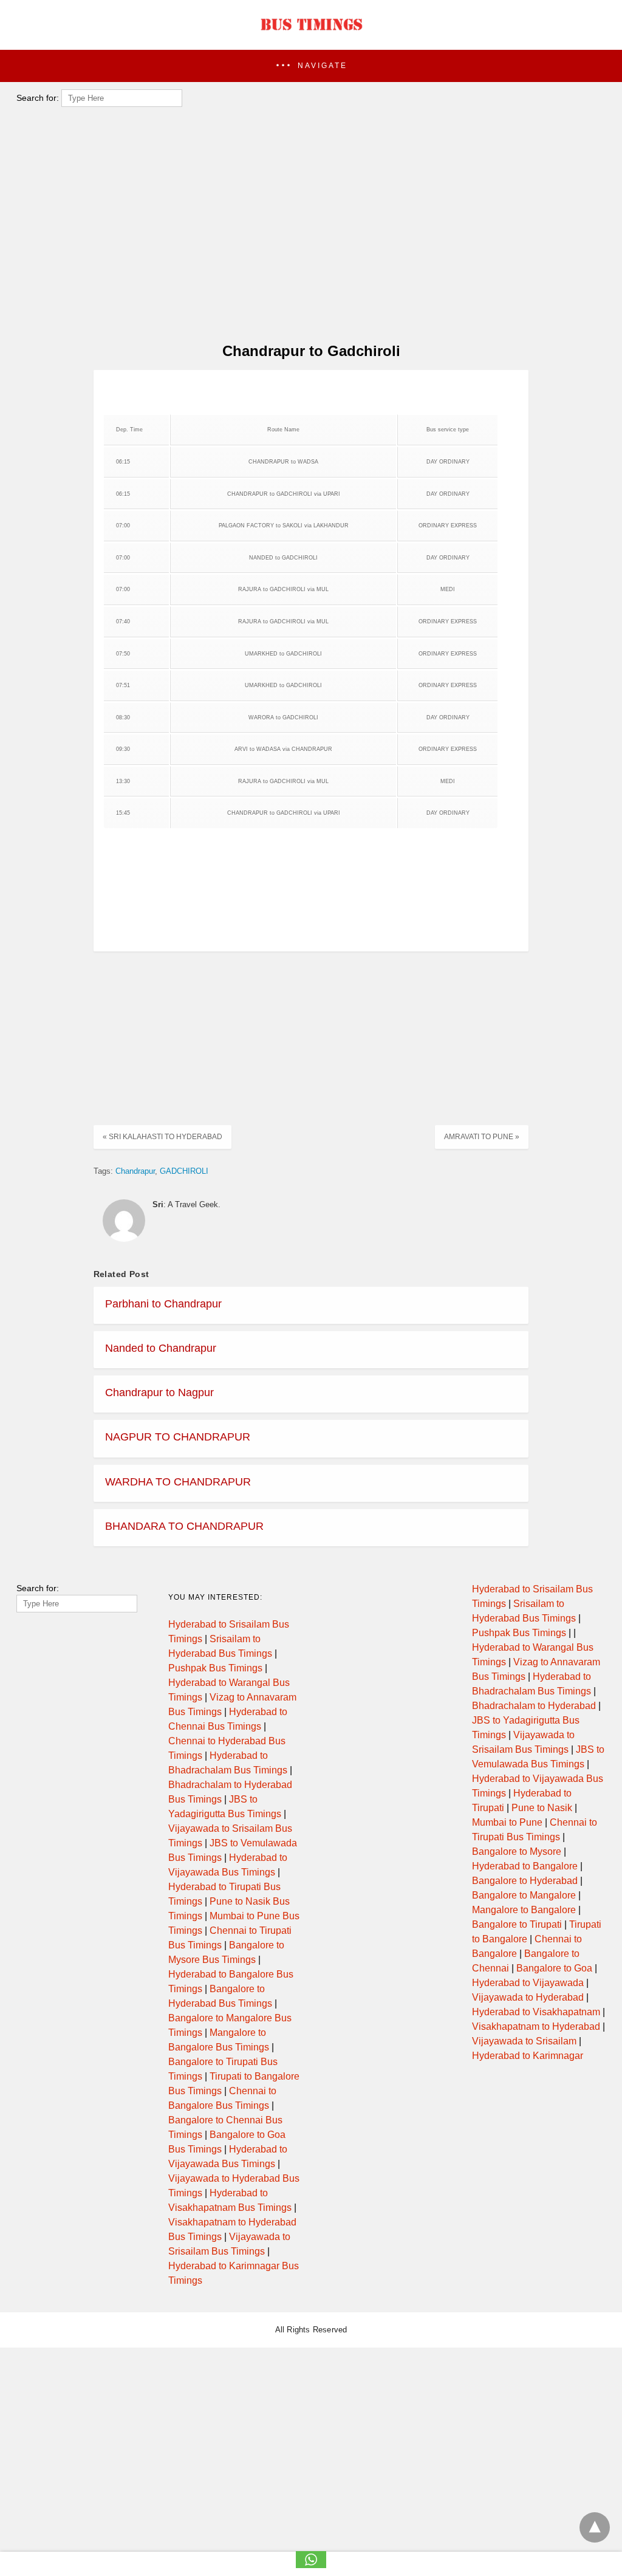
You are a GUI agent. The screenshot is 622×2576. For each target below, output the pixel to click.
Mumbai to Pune (507, 1822)
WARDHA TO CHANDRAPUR (178, 1482)
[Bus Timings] (311, 33)
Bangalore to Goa (554, 1968)
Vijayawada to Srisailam (524, 2041)
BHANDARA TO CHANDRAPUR (184, 1526)
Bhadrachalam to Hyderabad (534, 1706)
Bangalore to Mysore (517, 1851)
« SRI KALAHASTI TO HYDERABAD (162, 1137)
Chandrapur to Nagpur (159, 1392)
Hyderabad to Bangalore (525, 1866)
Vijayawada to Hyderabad (528, 1997)
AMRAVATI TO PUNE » (482, 1137)
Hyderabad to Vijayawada (528, 1983)
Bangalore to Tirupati (517, 1924)
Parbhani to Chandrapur (163, 1304)
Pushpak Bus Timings (215, 1668)
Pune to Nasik (542, 1808)
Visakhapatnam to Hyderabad (536, 2026)
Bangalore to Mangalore (524, 1895)
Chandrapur (135, 1171)
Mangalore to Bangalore (524, 1910)
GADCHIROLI (184, 1171)
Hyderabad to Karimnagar (528, 2056)
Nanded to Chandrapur (161, 1348)
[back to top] (595, 2527)
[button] (311, 66)
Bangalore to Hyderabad (525, 1881)
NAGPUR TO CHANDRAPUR (178, 1437)
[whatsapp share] (311, 2565)
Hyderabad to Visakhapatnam (536, 2012)
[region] (307, 235)
